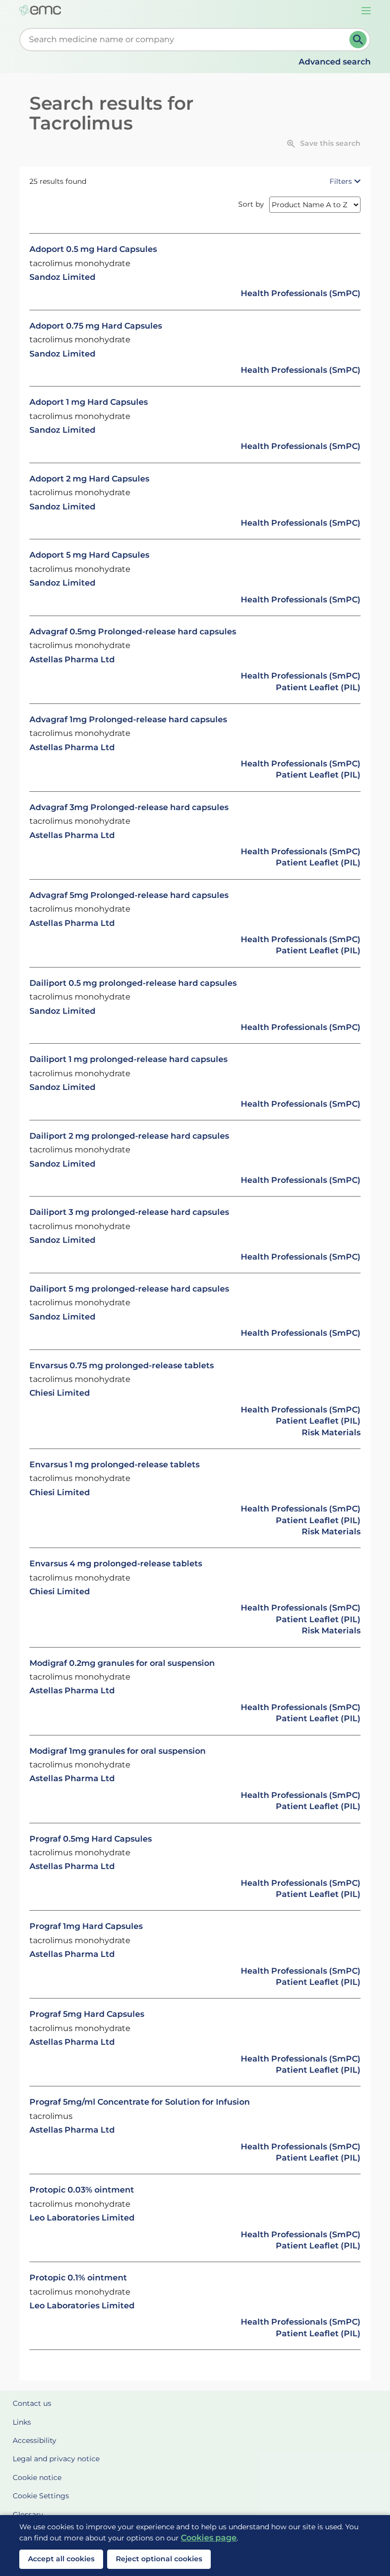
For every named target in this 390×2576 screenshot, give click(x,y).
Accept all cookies (61, 2559)
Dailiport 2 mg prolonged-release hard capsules (129, 1136)
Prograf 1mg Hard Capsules (86, 1926)
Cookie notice (37, 2477)
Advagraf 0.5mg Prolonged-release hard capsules (133, 632)
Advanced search (335, 62)
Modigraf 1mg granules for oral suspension (118, 1751)
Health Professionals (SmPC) (301, 293)
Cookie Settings (41, 2496)
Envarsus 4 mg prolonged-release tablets (116, 1564)
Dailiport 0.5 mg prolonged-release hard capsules (133, 983)
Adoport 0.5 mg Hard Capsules (93, 249)
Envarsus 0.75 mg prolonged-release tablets (122, 1365)
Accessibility (35, 2440)
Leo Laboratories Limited (82, 2218)
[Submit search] (358, 40)
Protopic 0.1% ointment (78, 2278)
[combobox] (186, 40)
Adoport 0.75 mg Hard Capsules (96, 326)
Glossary (28, 2515)
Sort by (251, 204)
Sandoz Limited (62, 277)
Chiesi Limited (60, 1393)
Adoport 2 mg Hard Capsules (89, 479)
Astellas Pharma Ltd (72, 659)
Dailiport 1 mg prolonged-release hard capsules (128, 1059)
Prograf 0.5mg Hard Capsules (91, 1839)
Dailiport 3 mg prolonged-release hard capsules (129, 1212)
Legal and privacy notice (56, 2459)
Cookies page (209, 2538)
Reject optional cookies (159, 2559)
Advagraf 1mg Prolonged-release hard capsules (128, 719)
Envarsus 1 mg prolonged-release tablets (115, 1464)
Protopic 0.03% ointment (82, 2190)
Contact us (32, 2403)
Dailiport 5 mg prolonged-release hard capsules (129, 1289)
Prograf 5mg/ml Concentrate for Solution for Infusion (140, 2102)
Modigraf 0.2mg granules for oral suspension (122, 1663)
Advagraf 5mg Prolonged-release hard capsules (129, 895)
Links (22, 2422)
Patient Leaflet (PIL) (318, 687)
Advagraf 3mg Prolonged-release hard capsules (129, 807)
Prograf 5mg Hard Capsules (87, 2014)
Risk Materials (331, 1432)
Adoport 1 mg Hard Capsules (89, 402)
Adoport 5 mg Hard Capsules (89, 555)
